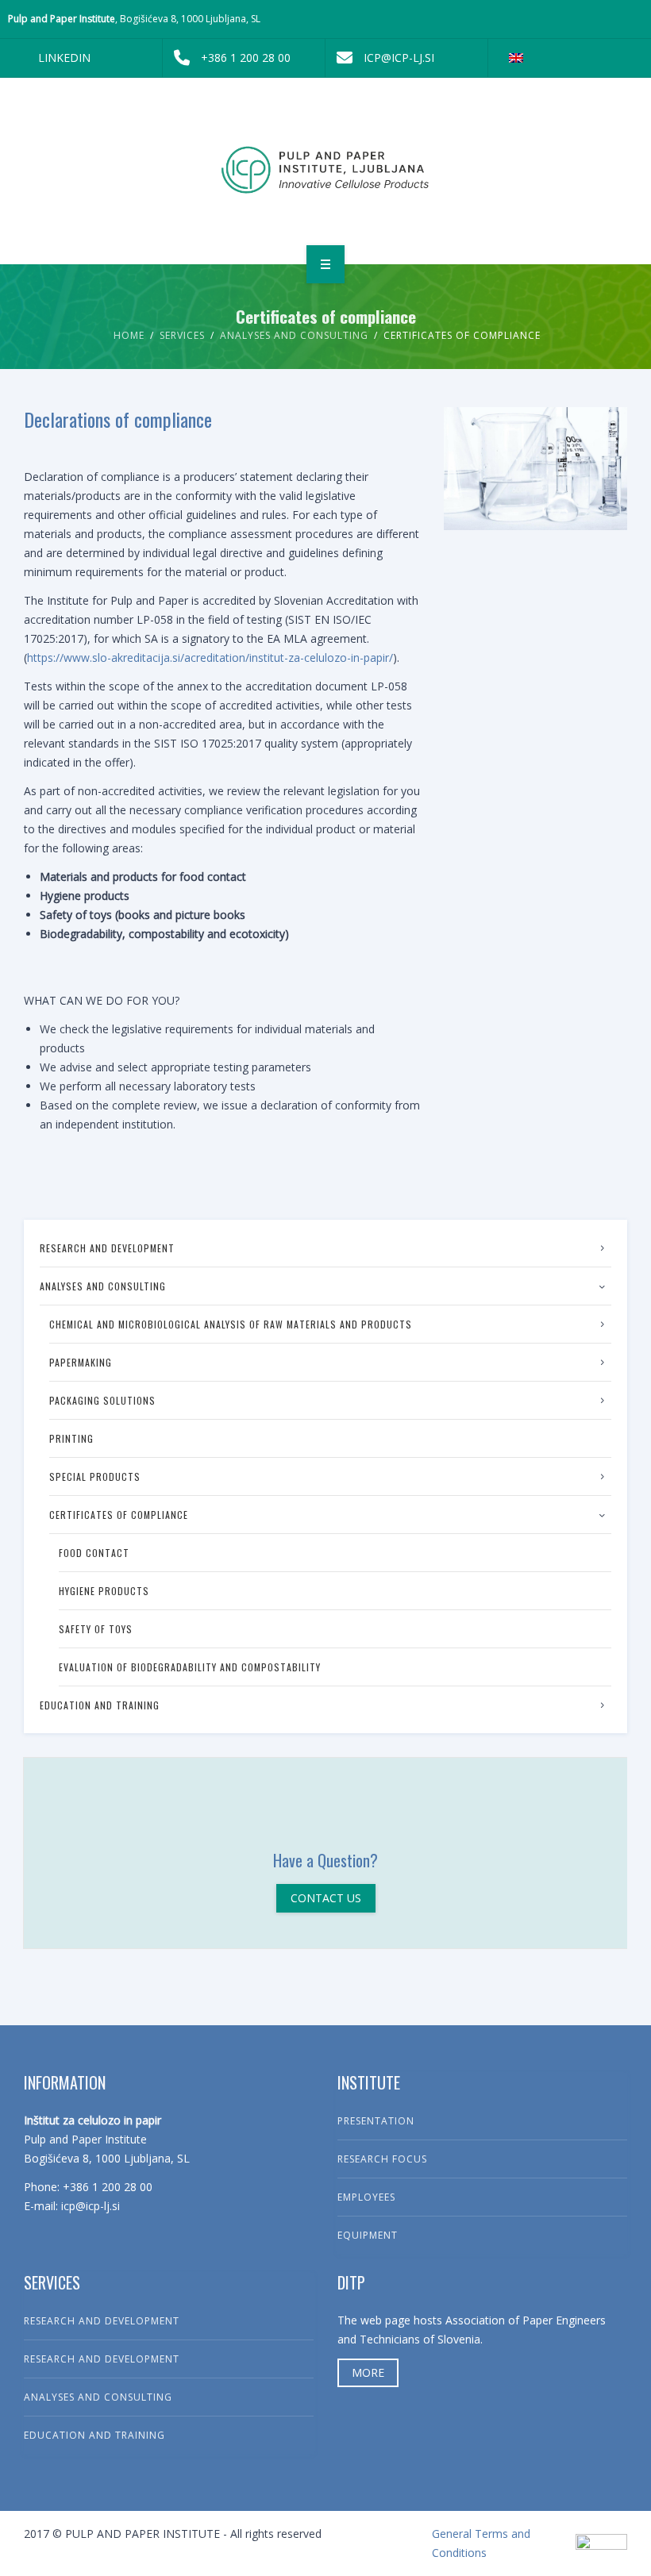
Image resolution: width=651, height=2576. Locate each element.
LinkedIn (64, 58)
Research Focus (382, 2159)
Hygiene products (104, 1591)
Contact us (326, 1898)
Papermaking (81, 1362)
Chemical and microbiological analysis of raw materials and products (231, 1324)
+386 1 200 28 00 (246, 58)
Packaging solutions (102, 1400)
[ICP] (326, 168)
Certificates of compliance (119, 1515)
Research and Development (107, 1248)
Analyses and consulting (294, 335)
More (368, 2372)
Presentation (376, 2121)
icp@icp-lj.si (399, 58)
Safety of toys (96, 1629)
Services (182, 335)
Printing (71, 1438)
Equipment (368, 2235)
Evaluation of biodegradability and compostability (190, 1667)
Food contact (94, 1553)
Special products (95, 1476)
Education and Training (100, 1705)
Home (129, 335)
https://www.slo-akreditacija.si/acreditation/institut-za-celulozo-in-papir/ (210, 657)
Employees (366, 2197)
